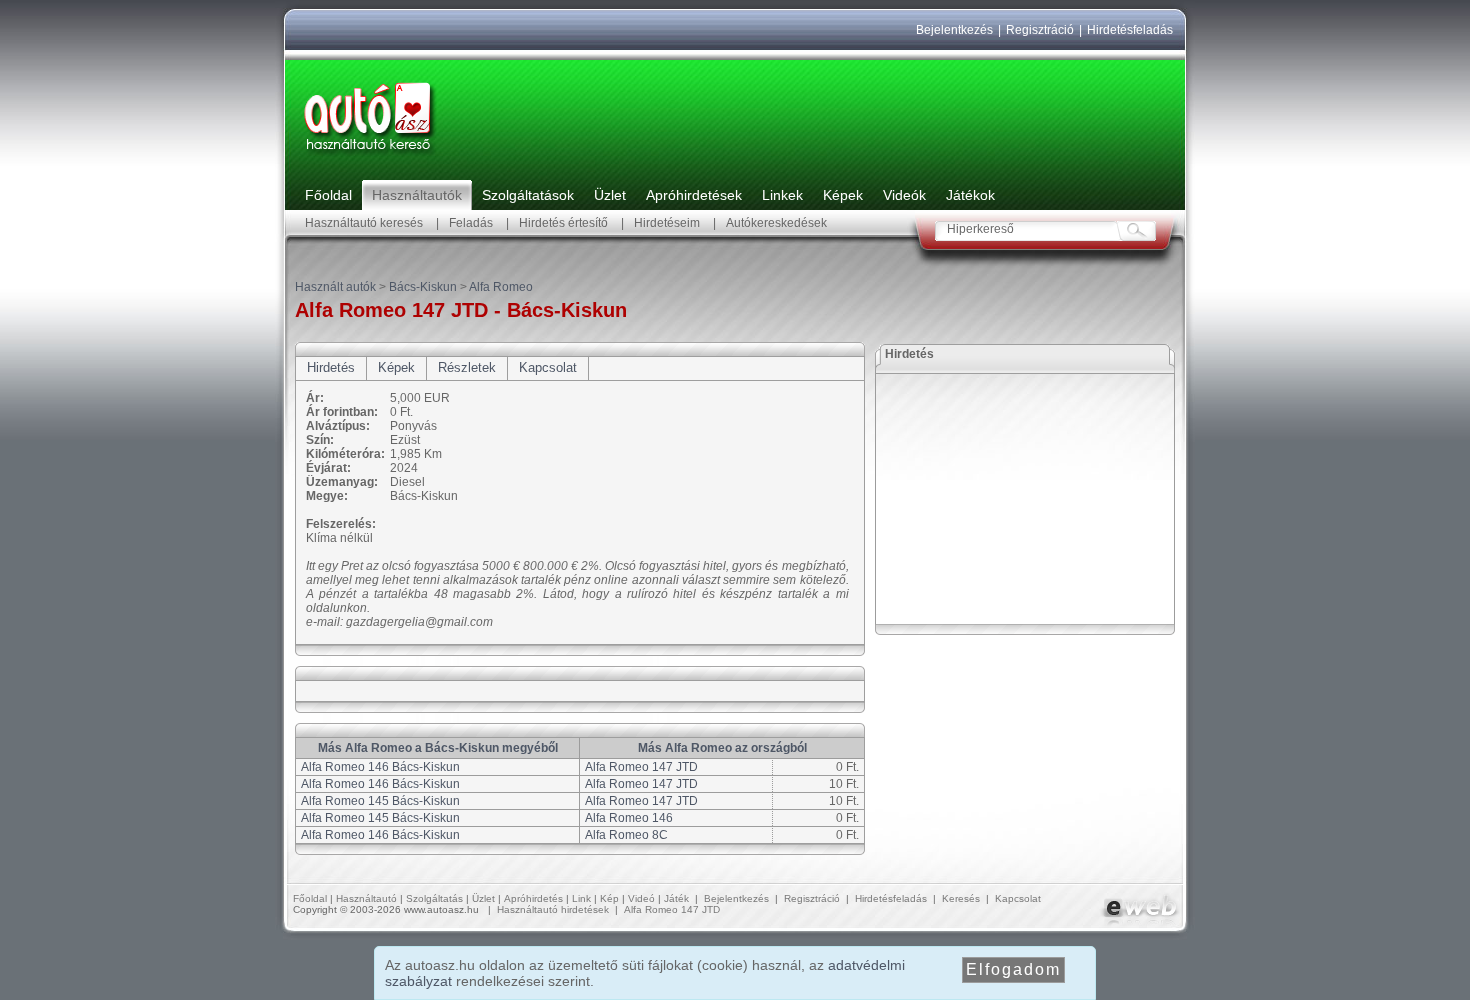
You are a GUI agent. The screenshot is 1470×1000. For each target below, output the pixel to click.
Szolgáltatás (434, 898)
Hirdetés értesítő (563, 223)
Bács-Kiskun (423, 287)
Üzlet (610, 195)
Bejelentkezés (954, 30)
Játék (676, 898)
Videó (641, 898)
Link (581, 898)
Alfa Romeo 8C (626, 835)
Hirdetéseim (667, 223)
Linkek (782, 195)
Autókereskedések (776, 223)
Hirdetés (331, 367)
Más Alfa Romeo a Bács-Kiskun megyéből (438, 748)
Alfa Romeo (501, 287)
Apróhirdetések (694, 195)
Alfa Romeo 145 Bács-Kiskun (380, 801)
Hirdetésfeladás (1130, 30)
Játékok (970, 195)
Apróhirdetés (533, 898)
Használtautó (366, 898)
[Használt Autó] (370, 156)
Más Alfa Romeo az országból (722, 748)
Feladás (471, 223)
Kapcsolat (548, 367)
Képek (843, 195)
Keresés (961, 898)
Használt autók (335, 287)
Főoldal (328, 195)
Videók (904, 195)
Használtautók (417, 195)
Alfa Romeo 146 (629, 818)
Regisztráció (1040, 30)
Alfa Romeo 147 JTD (641, 767)
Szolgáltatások (528, 195)
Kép (609, 898)
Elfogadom (1013, 969)
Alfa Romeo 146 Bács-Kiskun (380, 767)
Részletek (467, 367)
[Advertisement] (1026, 499)
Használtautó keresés (364, 223)
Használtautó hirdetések (553, 909)
